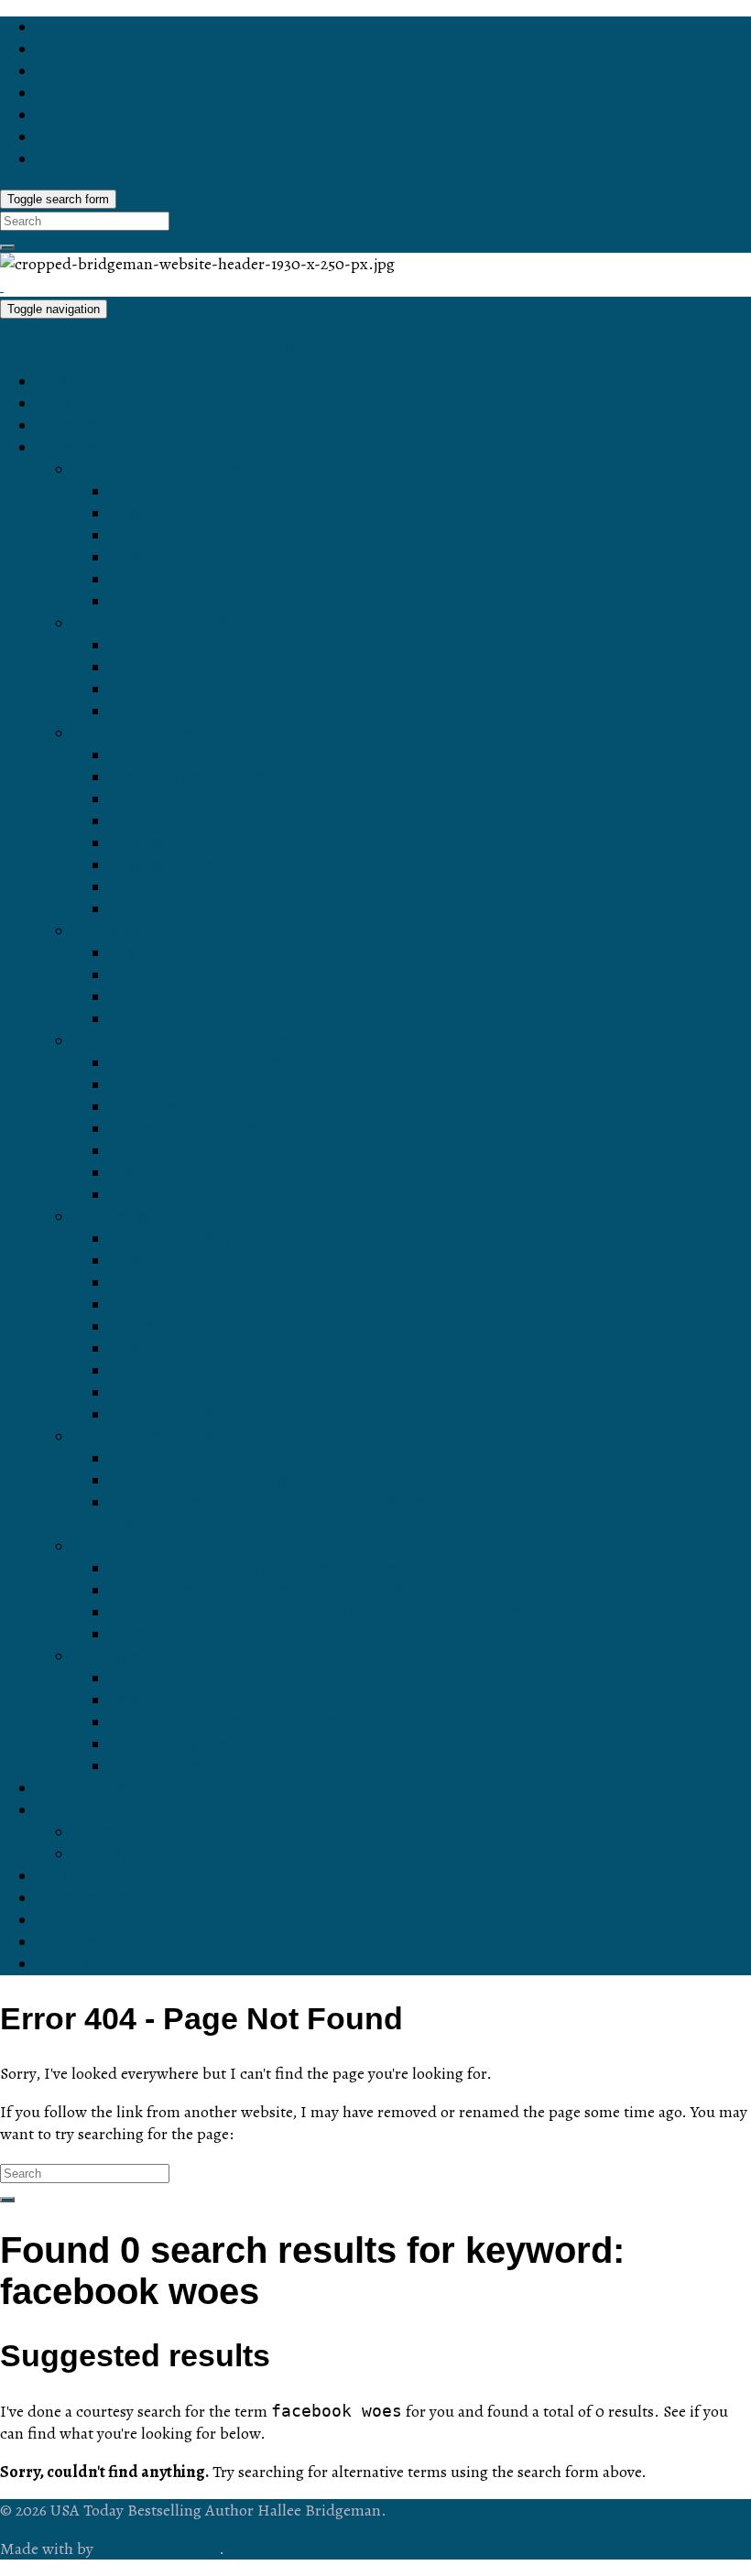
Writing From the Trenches (207, 1481)
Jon (123, 997)
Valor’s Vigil (153, 1393)
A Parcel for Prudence (190, 1305)
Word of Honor (163, 536)
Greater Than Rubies (187, 777)
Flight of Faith (160, 1371)
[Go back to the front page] (2, 286)
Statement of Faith (141, 1854)
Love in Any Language (191, 492)
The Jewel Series (136, 734)
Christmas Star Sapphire (200, 865)
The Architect (158, 646)
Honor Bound (158, 514)
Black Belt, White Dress (196, 1063)
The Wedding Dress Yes (198, 1766)
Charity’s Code (164, 1283)
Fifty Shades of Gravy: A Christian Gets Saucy (278, 1569)
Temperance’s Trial (179, 1239)
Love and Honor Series (158, 470)
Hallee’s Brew (87, 1898)
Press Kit (106, 1832)
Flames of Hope (168, 1173)
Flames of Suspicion (184, 1151)
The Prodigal (157, 712)
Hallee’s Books (91, 448)
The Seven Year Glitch (192, 1107)
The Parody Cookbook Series (181, 1547)
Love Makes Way (173, 580)
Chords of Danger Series (164, 624)
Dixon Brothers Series (153, 931)
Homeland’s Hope (175, 1261)
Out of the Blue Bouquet (198, 1679)
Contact (65, 1876)
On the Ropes (161, 1459)
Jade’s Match (158, 887)
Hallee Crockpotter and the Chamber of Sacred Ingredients (325, 1635)
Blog (53, 404)
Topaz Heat (152, 821)
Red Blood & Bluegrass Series (184, 1041)
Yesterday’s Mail (169, 1701)
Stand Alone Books (143, 1437)
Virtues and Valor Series (162, 1217)
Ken (125, 1019)
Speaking (71, 1942)
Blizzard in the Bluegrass (201, 1085)
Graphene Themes (158, 2549)
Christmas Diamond (182, 843)
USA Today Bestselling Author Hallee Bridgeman (177, 344)
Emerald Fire (157, 799)
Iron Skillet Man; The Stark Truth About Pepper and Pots (315, 1613)
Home (59, 382)
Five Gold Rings (169, 1745)
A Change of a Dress (186, 1129)
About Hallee (84, 1810)
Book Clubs (79, 1920)
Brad (127, 975)
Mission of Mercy (172, 1349)
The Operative (162, 668)
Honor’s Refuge (168, 558)
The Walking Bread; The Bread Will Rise (257, 1591)
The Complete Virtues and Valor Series (252, 1415)
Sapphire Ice (156, 755)
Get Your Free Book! (111, 1788)
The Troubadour (169, 690)
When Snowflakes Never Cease (226, 1723)
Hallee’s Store (88, 426)
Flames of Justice (174, 1195)
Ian (121, 953)
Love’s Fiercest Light (185, 602)
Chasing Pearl (162, 909)
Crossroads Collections (158, 1657)
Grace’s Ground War (185, 1327)
